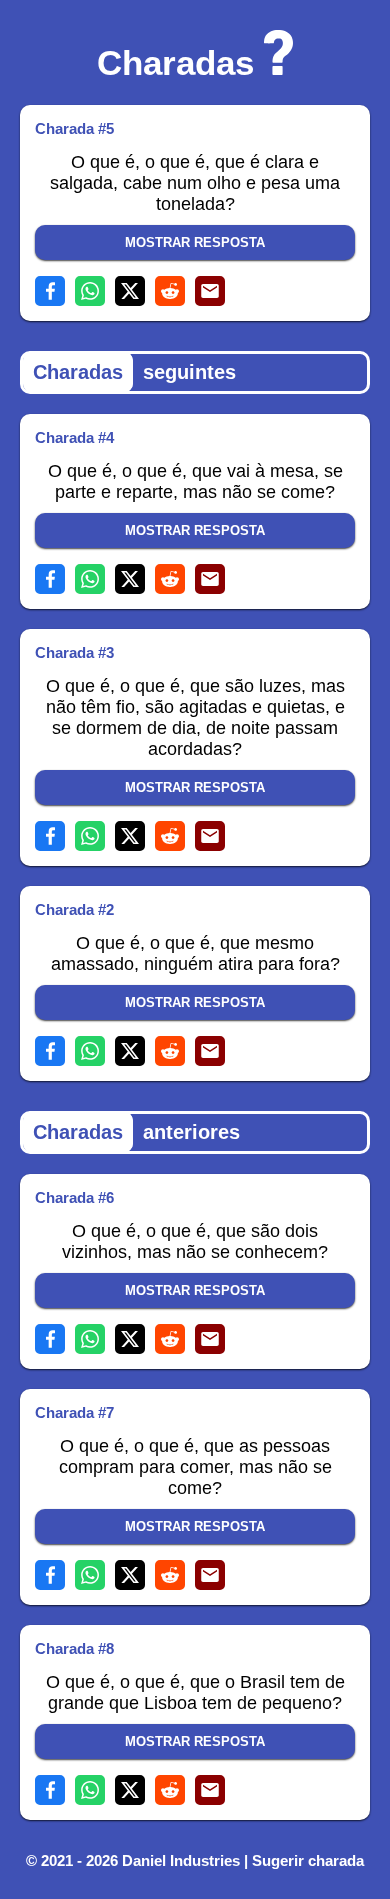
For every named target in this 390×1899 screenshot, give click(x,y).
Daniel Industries (181, 1860)
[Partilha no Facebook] (50, 291)
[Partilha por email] (210, 291)
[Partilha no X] (130, 291)
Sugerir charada (308, 1860)
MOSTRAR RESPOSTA (195, 242)
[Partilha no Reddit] (170, 291)
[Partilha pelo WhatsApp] (90, 291)
